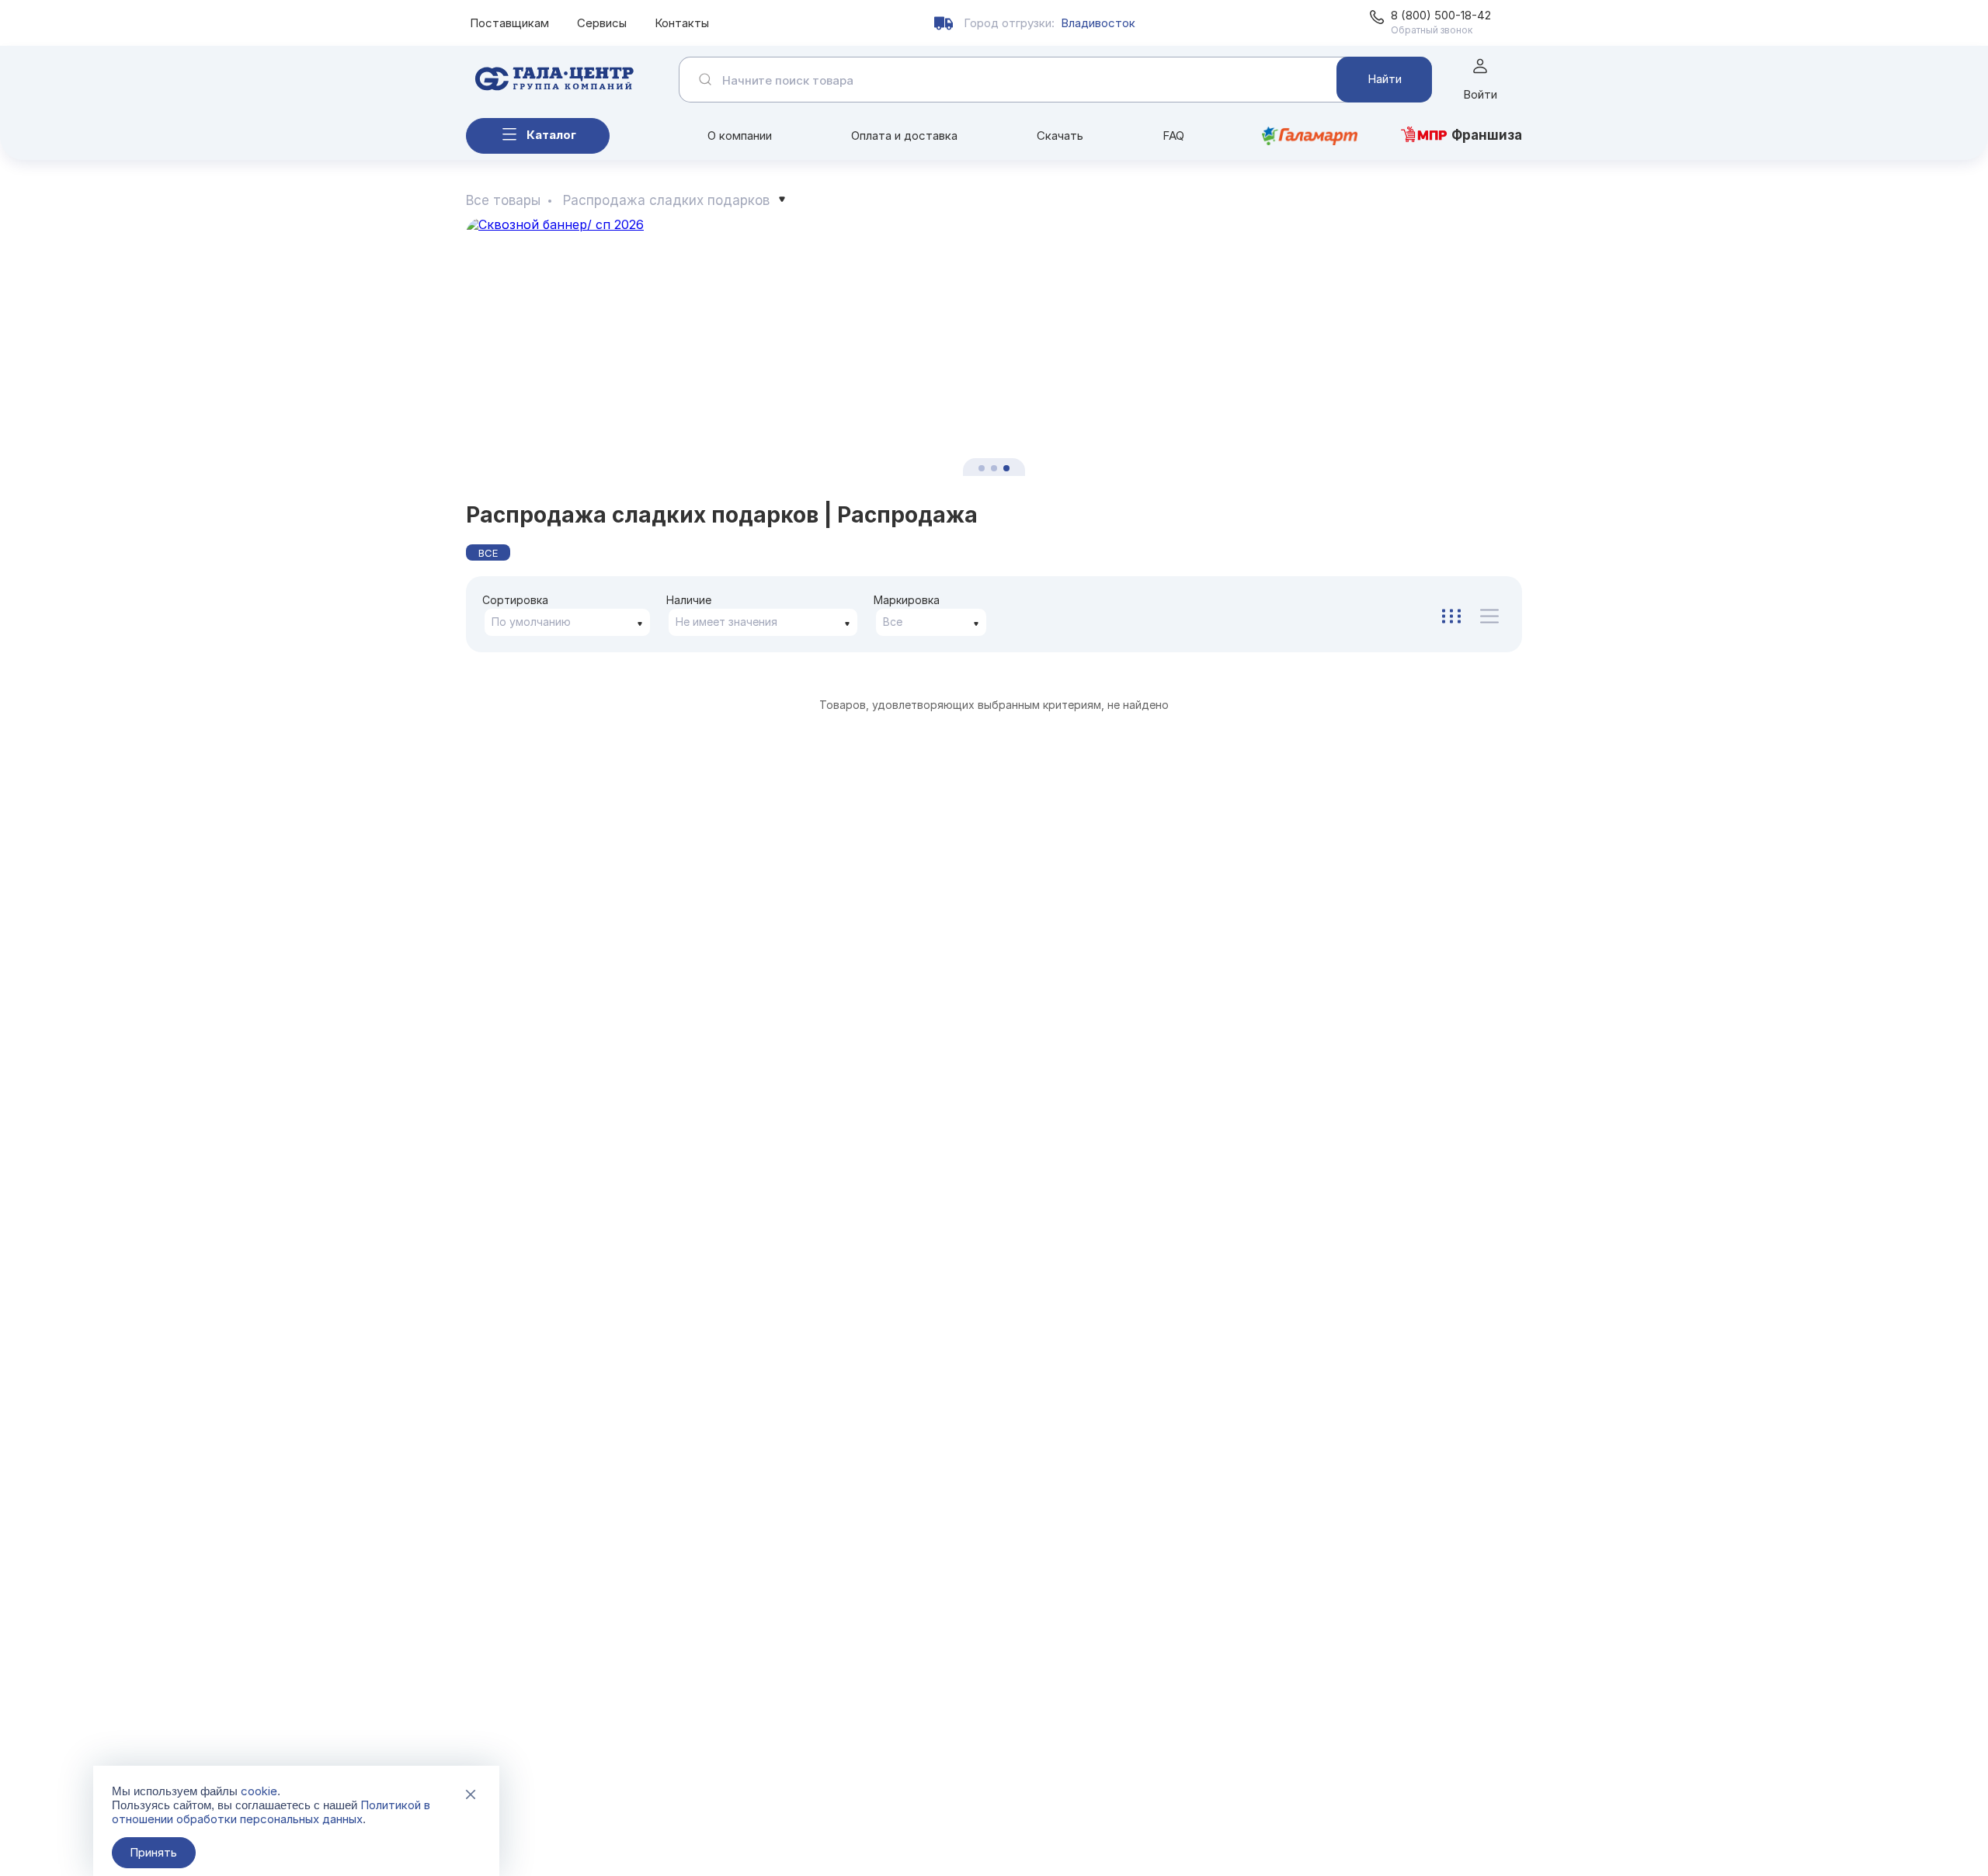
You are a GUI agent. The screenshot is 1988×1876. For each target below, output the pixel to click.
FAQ (1173, 135)
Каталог (551, 135)
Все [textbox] (893, 622)
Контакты (682, 23)
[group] (994, 347)
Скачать (1060, 135)
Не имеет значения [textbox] (726, 622)
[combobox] (567, 622)
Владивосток (1098, 23)
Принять (153, 1852)
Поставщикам (509, 23)
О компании (740, 135)
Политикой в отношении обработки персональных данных (271, 1812)
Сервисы (602, 23)
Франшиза (1487, 135)
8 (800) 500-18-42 (1441, 15)
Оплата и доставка (904, 135)
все (488, 553)
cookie (259, 1791)
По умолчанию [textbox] (531, 622)
